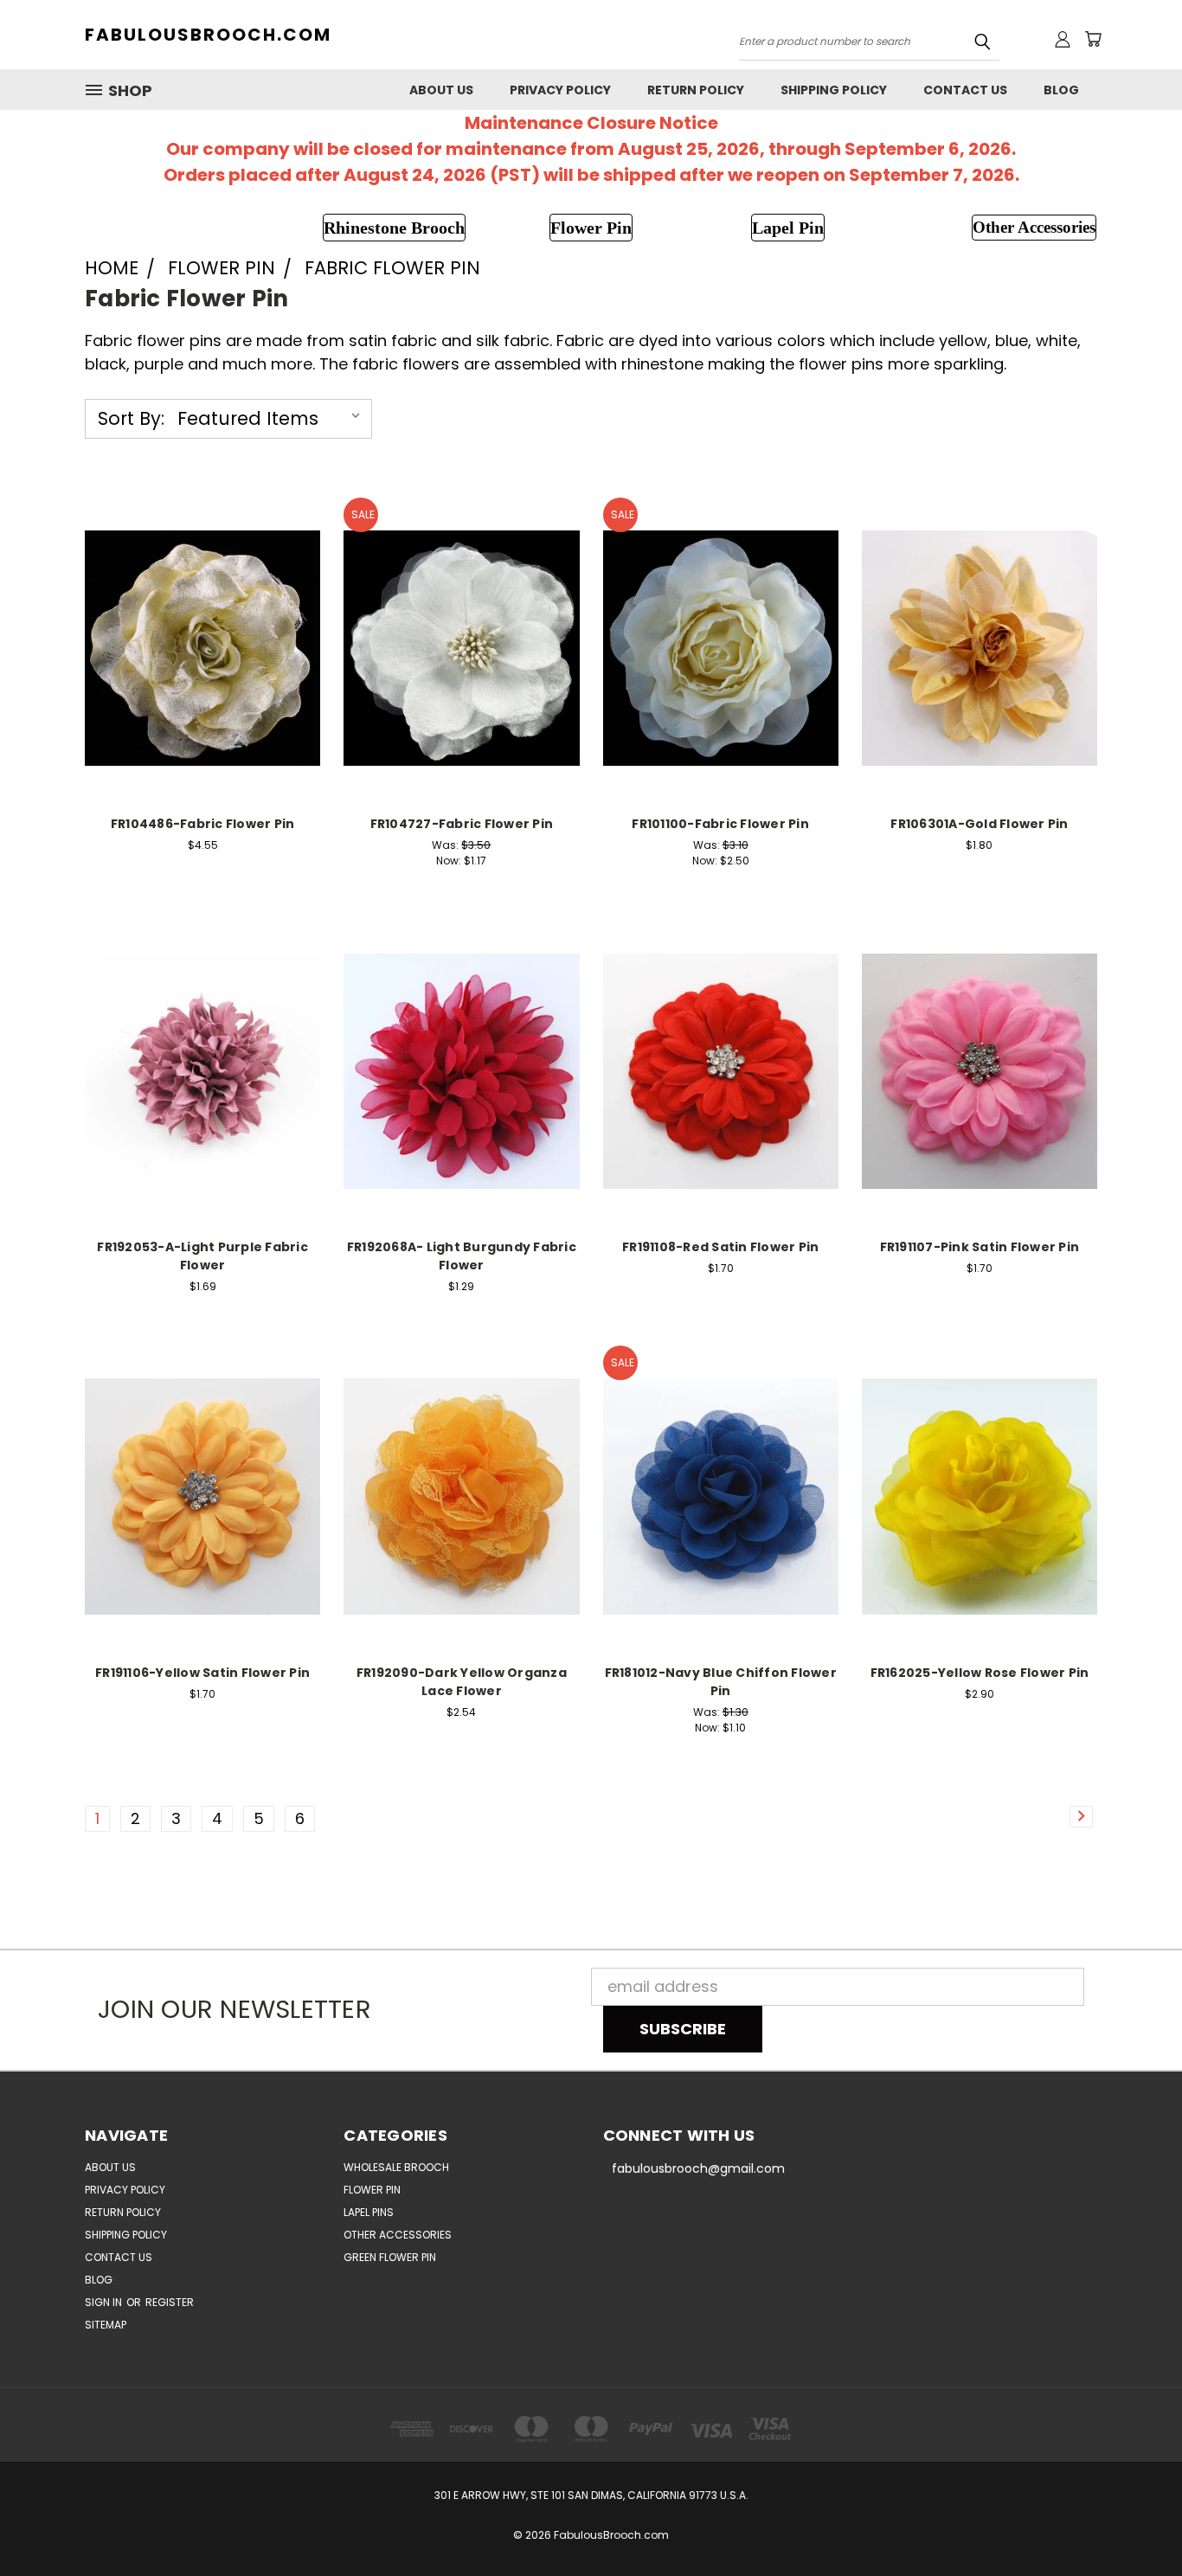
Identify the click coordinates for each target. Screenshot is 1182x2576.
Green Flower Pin (390, 2257)
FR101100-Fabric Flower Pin (720, 824)
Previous (1131, 2522)
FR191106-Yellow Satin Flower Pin (202, 1673)
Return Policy (696, 90)
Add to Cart (203, 665)
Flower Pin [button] (591, 228)
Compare (197, 626)
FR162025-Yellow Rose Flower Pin (980, 1673)
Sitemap (106, 2325)
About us (441, 90)
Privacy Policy (560, 90)
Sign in (105, 2302)
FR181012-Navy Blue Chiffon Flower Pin (721, 1682)
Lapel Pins (369, 2212)
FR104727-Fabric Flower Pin (462, 824)
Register (170, 2302)
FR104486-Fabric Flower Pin (203, 824)
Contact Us (965, 90)
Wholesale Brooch (396, 2167)
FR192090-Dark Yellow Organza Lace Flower (462, 1682)
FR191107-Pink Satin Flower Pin (980, 1247)
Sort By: (131, 418)
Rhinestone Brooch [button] (394, 228)
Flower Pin (372, 2190)
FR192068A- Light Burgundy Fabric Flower (462, 1256)
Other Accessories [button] (1034, 227)
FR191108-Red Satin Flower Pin (720, 1247)
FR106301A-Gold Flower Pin (979, 824)
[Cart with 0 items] (1093, 39)
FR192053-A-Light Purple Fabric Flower (202, 1256)
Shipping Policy (834, 90)
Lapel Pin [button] (788, 228)
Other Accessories (398, 2235)
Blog (1061, 90)
